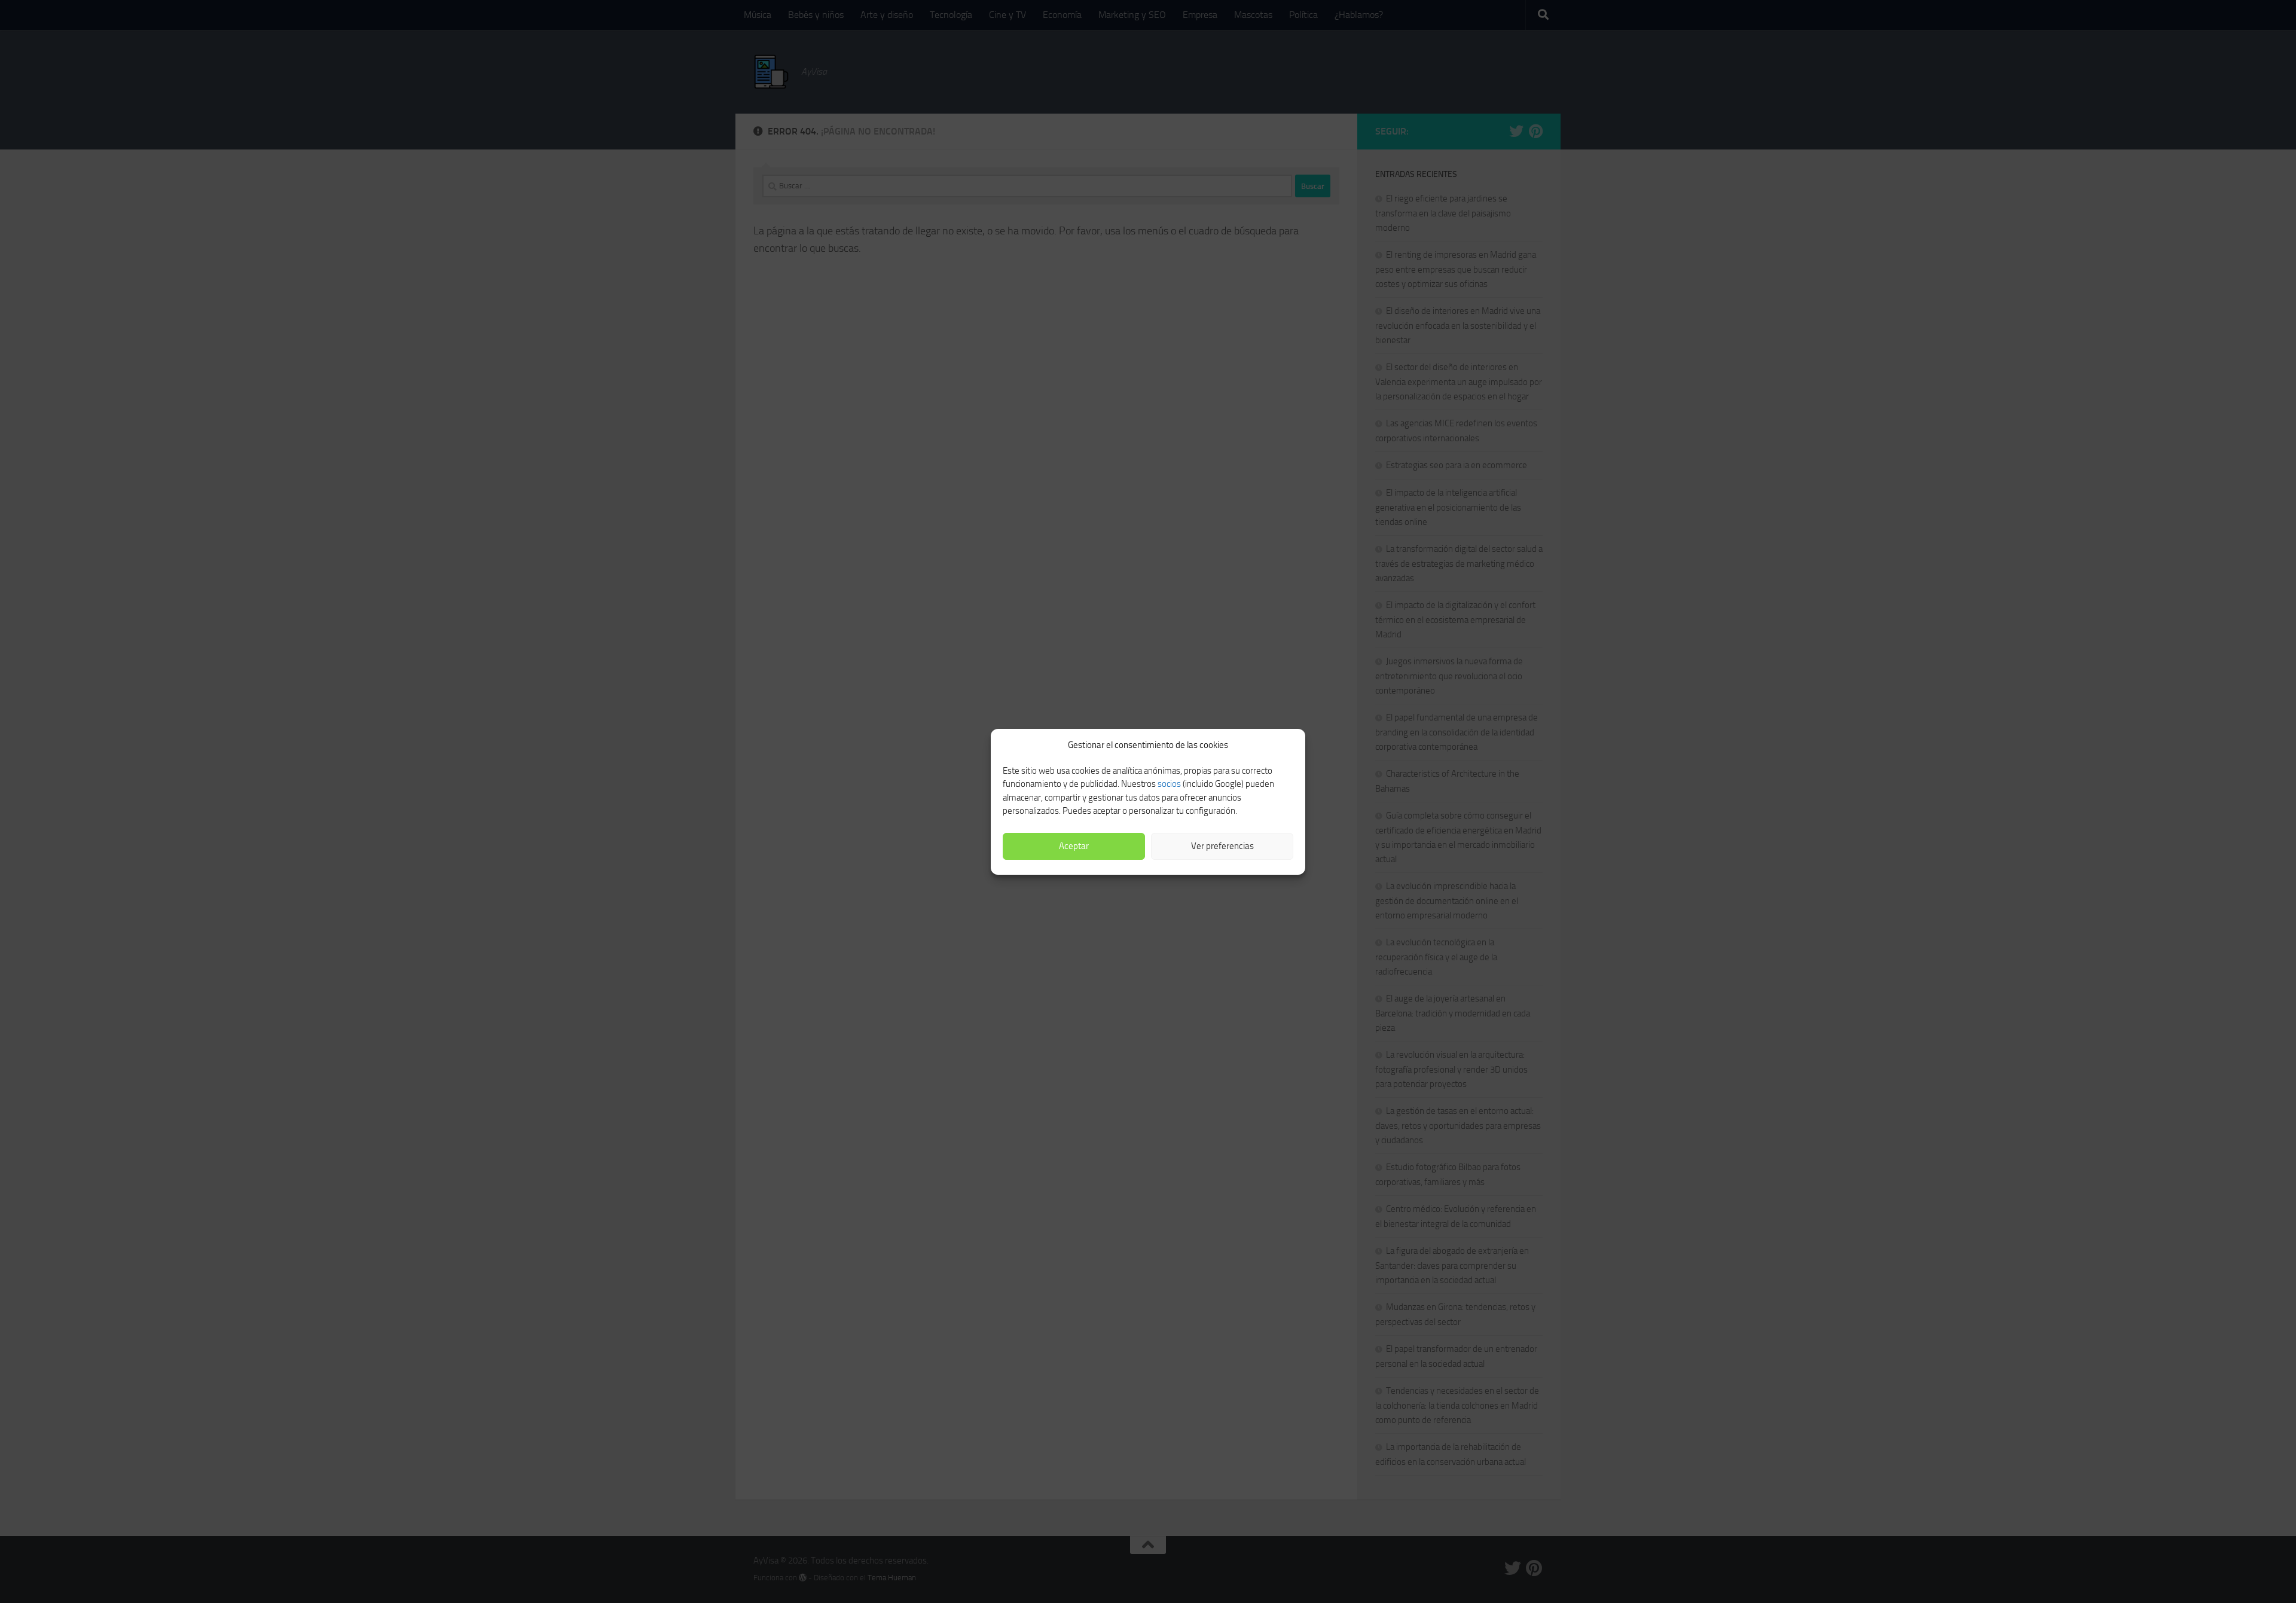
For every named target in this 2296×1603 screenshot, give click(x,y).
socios (1169, 784)
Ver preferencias (1222, 846)
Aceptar (1074, 846)
